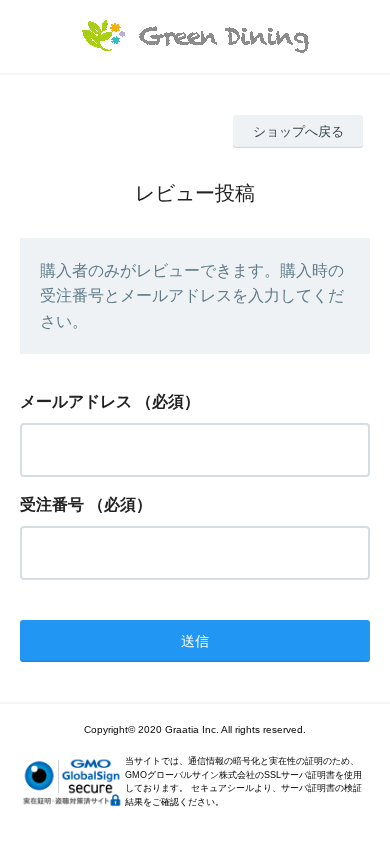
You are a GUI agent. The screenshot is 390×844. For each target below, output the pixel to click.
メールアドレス (76, 401)
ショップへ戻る (298, 131)
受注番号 (52, 504)
